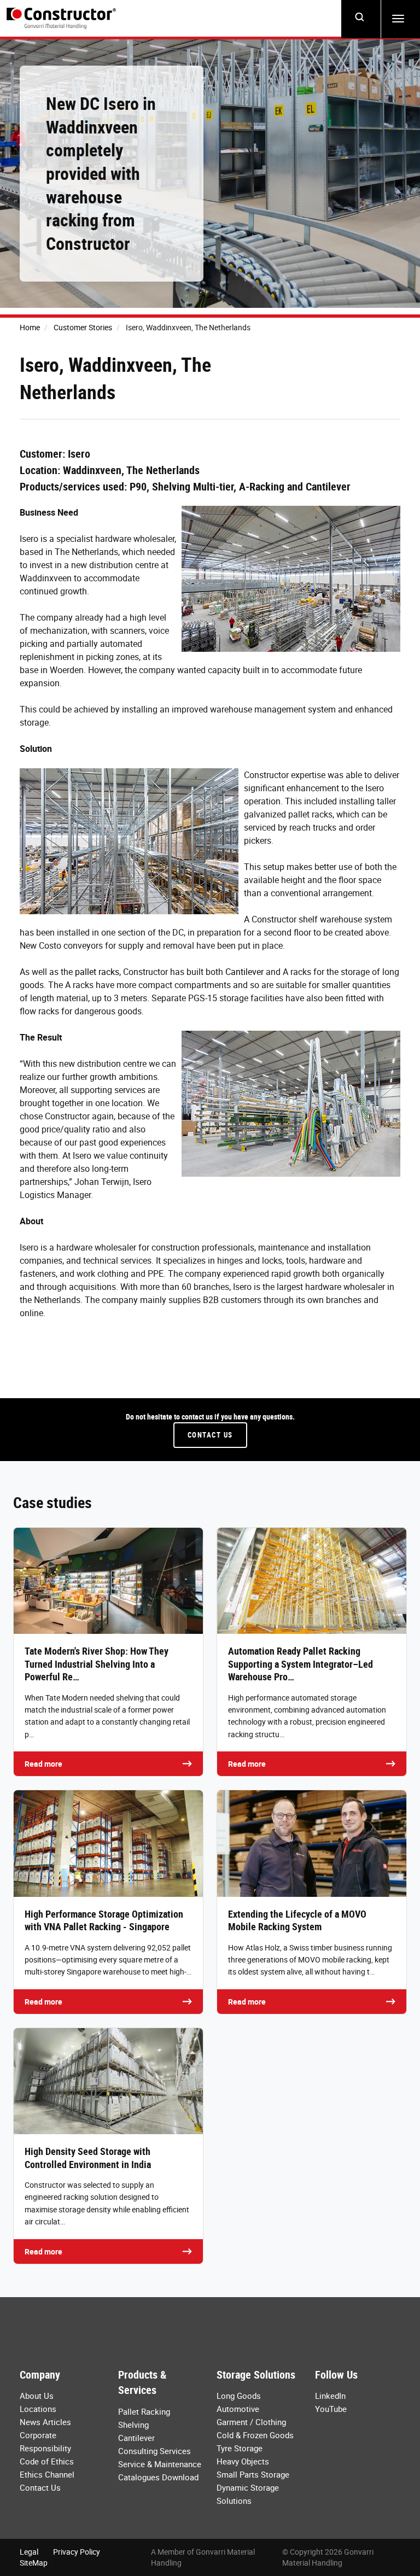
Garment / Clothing (251, 2422)
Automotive (238, 2409)
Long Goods (239, 2396)
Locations (38, 2409)
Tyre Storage (240, 2448)
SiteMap (34, 2563)
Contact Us (210, 1435)
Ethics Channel (47, 2474)
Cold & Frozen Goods (255, 2435)
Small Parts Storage (253, 2474)
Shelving (133, 2425)
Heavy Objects (243, 2461)
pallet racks (97, 972)
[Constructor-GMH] (61, 18)
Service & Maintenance (160, 2464)
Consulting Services (154, 2451)
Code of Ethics (47, 2461)
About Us (37, 2396)
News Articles (45, 2422)
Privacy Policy (77, 2552)
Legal (29, 2552)
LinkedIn (330, 2396)
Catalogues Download (158, 2477)
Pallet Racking (144, 2411)
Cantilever (244, 972)
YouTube (331, 2409)
